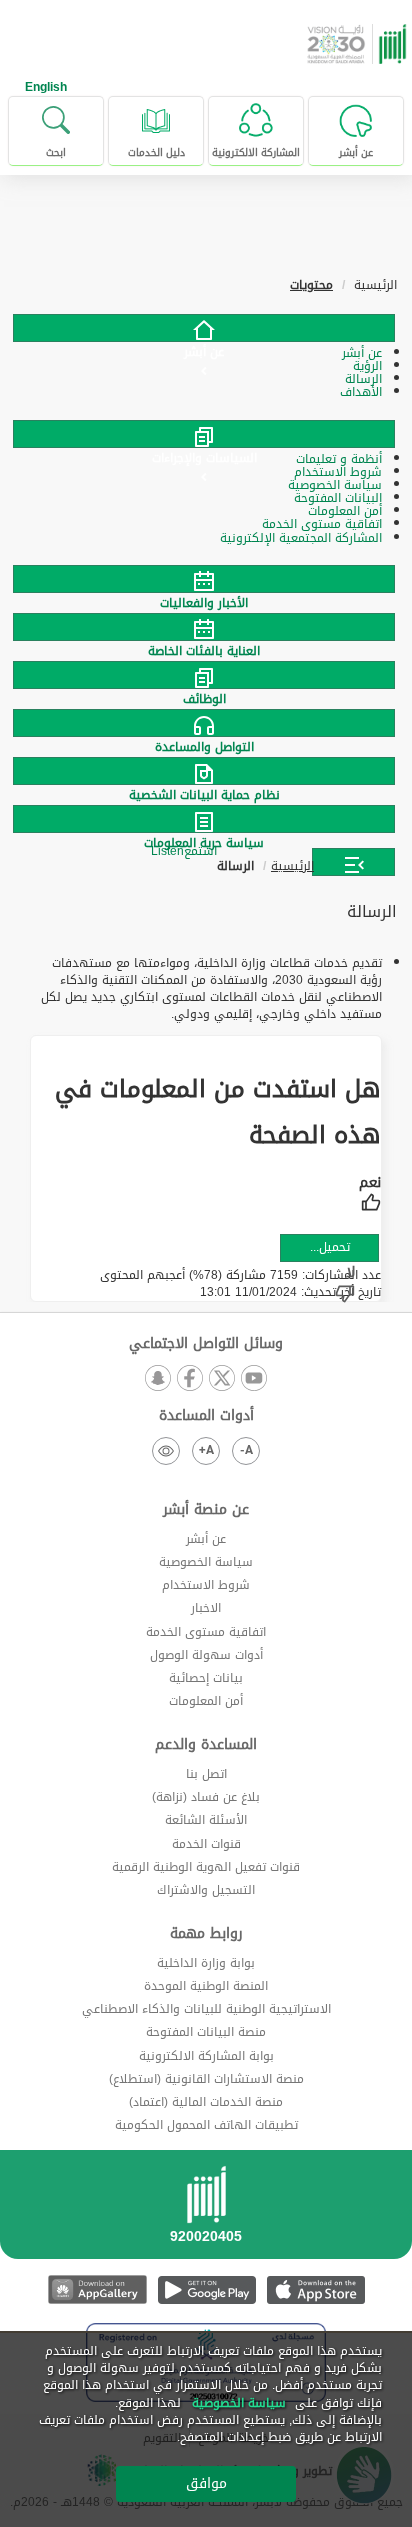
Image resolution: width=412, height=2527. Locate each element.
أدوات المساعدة (206, 1416)
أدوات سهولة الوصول (206, 1655)
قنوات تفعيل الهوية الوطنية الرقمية (206, 1867)
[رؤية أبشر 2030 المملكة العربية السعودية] (359, 44)
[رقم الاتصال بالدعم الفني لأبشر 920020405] (206, 2211)
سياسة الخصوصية (206, 1562)
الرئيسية (292, 866)
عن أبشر (206, 1539)
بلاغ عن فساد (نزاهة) (206, 1797)
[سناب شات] (158, 1379)
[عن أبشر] (204, 328)
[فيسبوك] (190, 1379)
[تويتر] (222, 1379)
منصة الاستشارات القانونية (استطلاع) (206, 2079)
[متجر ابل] (315, 2289)
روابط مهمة (206, 1934)
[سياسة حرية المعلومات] (206, 819)
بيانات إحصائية (206, 1678)
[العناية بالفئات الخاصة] (206, 627)
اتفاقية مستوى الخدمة (206, 1632)
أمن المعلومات (206, 1701)
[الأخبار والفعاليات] (206, 579)
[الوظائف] (206, 675)
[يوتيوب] (254, 1379)
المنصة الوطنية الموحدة (206, 1986)
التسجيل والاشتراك (206, 1890)
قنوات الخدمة (206, 1844)
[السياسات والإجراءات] (204, 434)
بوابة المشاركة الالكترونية (206, 2056)
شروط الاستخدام (206, 1585)
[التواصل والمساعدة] (206, 723)
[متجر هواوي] (97, 2289)
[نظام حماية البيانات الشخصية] (206, 771)
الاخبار (206, 1608)
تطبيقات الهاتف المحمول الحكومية (206, 2125)
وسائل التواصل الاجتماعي (206, 1344)
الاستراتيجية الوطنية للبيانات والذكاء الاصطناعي (206, 2009)
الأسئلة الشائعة (206, 1820)
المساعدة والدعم (206, 1745)
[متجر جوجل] (206, 2289)
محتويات (311, 285)
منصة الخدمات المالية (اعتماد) (206, 2102)
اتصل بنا (206, 1774)
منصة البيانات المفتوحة (206, 2032)
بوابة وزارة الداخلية (206, 1963)
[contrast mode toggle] (166, 1451)
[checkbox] (370, 1196)
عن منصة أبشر (206, 1510)
